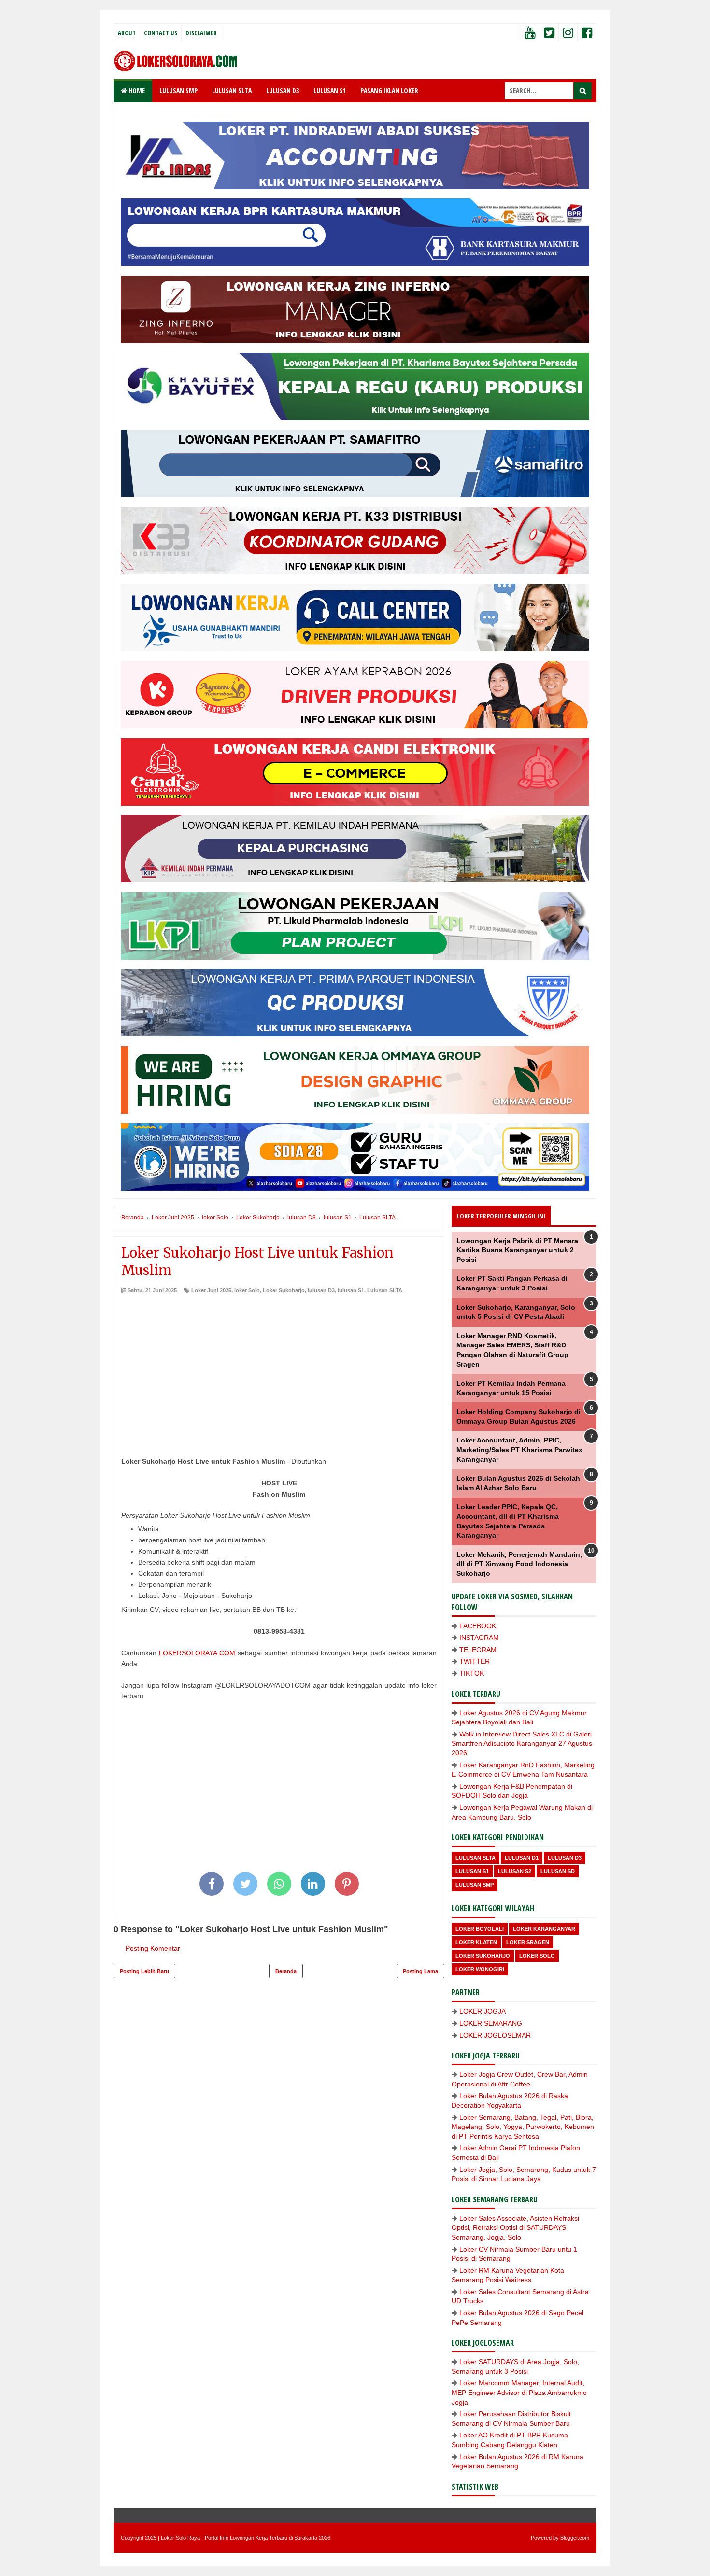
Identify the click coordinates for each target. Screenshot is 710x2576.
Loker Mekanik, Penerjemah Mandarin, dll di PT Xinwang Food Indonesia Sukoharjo (519, 1564)
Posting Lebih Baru (144, 1971)
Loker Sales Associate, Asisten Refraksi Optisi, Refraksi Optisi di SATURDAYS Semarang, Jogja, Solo (515, 2228)
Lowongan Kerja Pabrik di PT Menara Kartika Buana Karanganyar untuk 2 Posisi (517, 1250)
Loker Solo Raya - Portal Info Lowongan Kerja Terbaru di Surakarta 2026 (246, 2538)
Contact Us (161, 33)
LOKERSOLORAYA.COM (197, 1653)
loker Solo (247, 1290)
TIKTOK (472, 1673)
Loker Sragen (528, 1942)
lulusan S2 (515, 1871)
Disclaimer (201, 33)
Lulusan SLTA (385, 1290)
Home (136, 91)
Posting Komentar (153, 1948)
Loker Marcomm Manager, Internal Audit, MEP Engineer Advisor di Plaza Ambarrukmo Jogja (519, 2392)
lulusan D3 (321, 1290)
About (127, 33)
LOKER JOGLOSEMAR (495, 2035)
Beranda (286, 1971)
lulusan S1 (351, 1290)
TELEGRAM (478, 1650)
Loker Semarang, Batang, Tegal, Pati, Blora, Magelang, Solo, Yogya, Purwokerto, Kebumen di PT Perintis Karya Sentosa (523, 2127)
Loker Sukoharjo (284, 1290)
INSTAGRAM (479, 1638)
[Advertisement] (279, 1367)
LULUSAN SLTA (232, 91)
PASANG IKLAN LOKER (389, 91)
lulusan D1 (522, 1858)
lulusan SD (558, 1871)
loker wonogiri (480, 1969)
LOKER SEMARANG (491, 2023)
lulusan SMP (475, 1885)
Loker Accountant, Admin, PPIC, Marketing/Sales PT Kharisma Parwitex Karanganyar (519, 1449)
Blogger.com (575, 2538)
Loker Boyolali (480, 1929)
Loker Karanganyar (544, 1929)
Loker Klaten (476, 1942)
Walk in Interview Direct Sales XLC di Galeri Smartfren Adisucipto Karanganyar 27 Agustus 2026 (522, 1743)
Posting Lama (420, 1971)
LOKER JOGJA (483, 2011)
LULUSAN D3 (283, 91)
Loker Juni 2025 (211, 1290)
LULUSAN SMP (178, 91)
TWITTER (475, 1661)
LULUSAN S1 (330, 91)
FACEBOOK (478, 1626)
